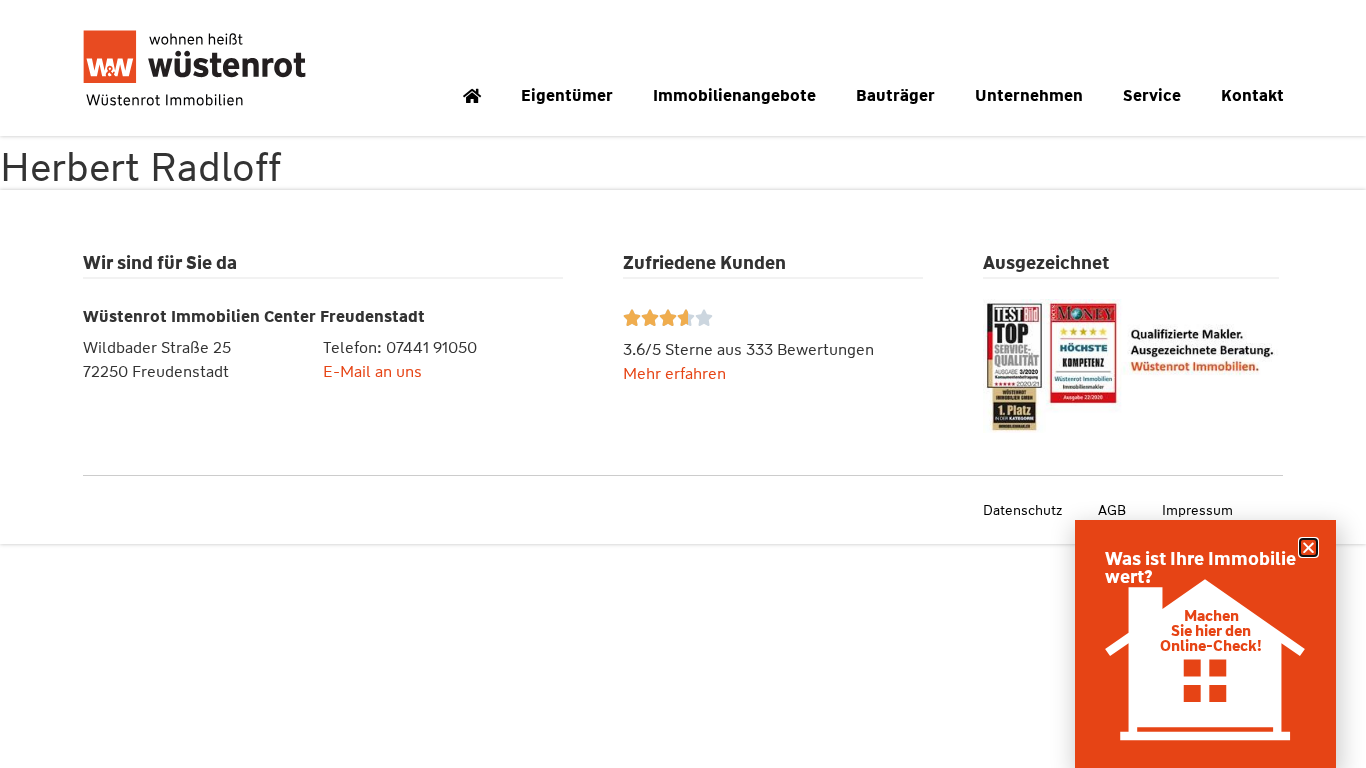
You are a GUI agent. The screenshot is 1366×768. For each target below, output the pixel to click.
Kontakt (1252, 95)
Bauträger (895, 95)
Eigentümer (567, 95)
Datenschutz (1022, 510)
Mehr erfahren (674, 373)
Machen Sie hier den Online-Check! (1211, 631)
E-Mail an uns (372, 371)
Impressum (1197, 510)
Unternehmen (1029, 95)
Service (1152, 95)
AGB (1112, 510)
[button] (1308, 547)
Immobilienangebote (734, 95)
